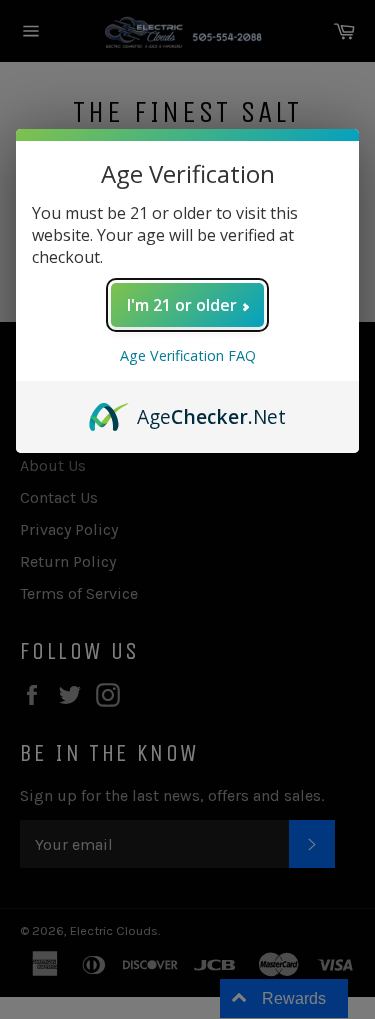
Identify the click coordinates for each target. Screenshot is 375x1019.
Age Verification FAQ (188, 355)
